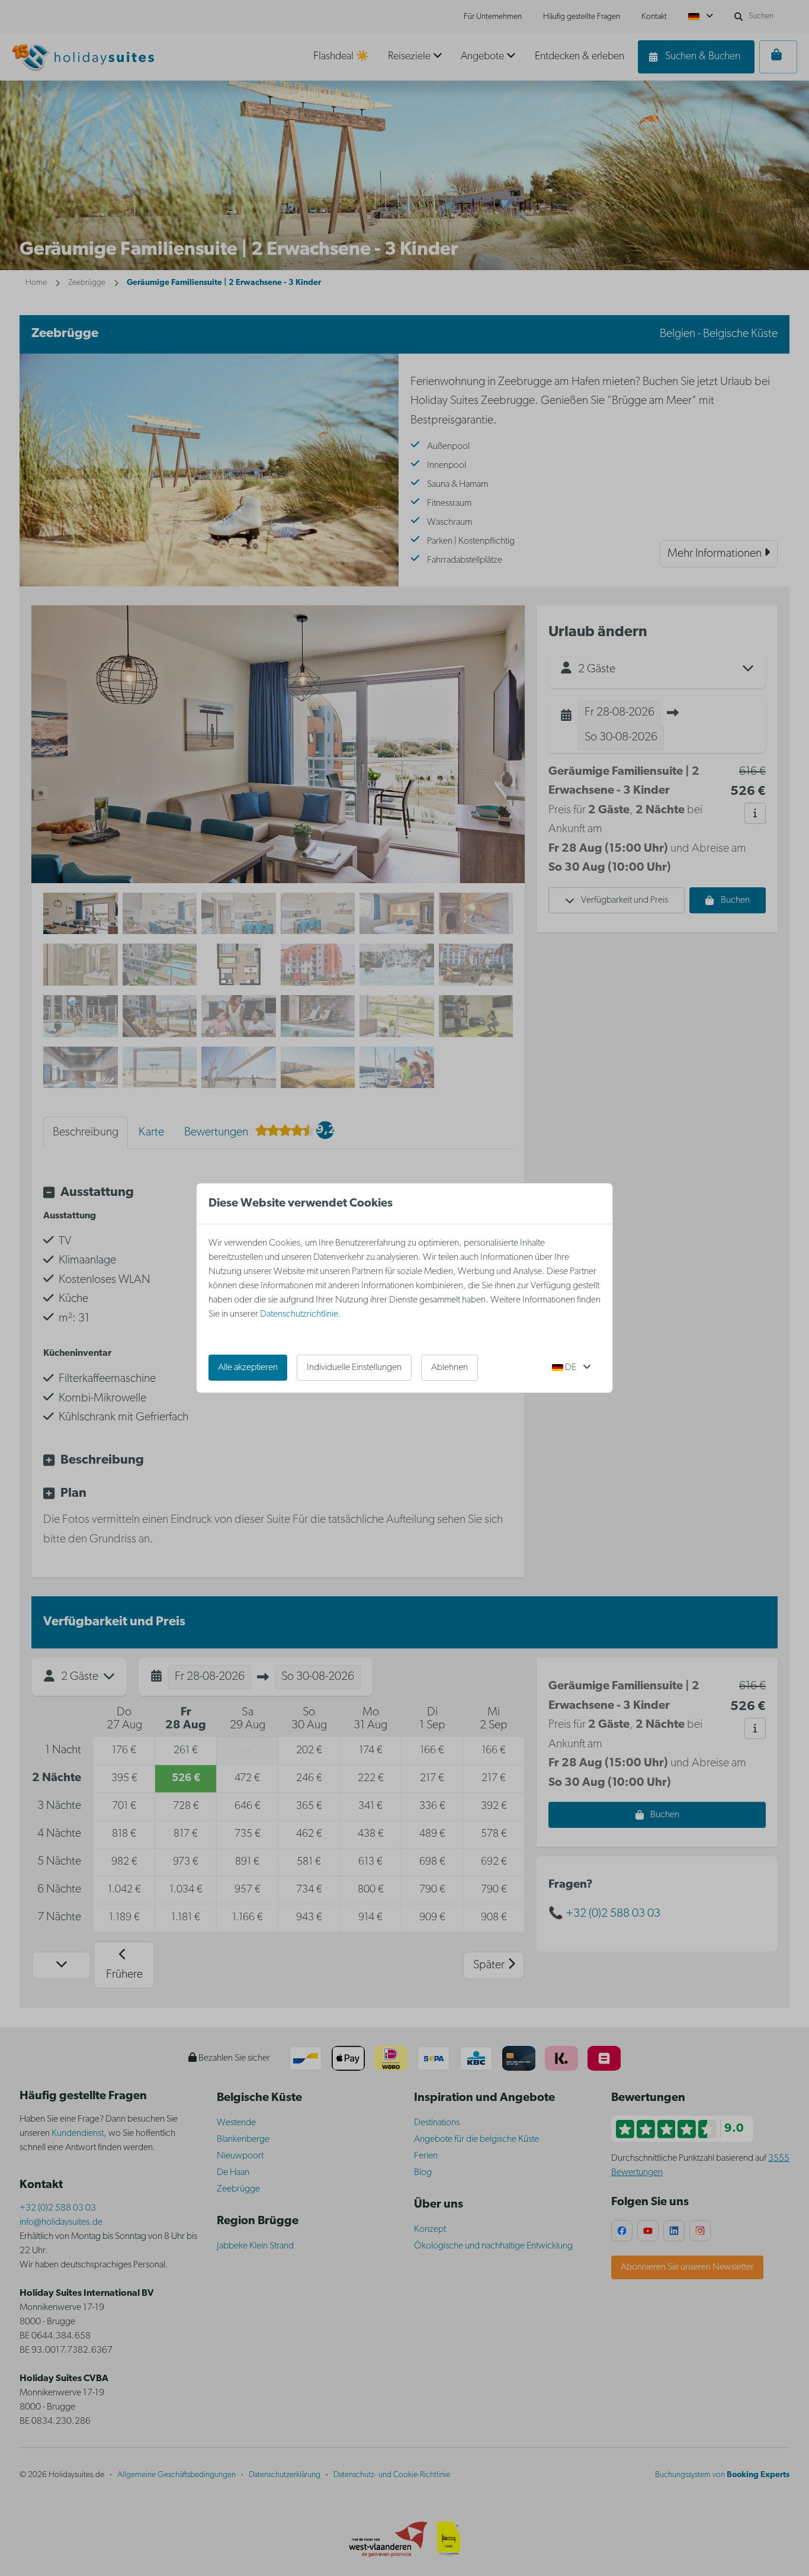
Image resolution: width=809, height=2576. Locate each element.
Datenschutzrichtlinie (299, 1314)
